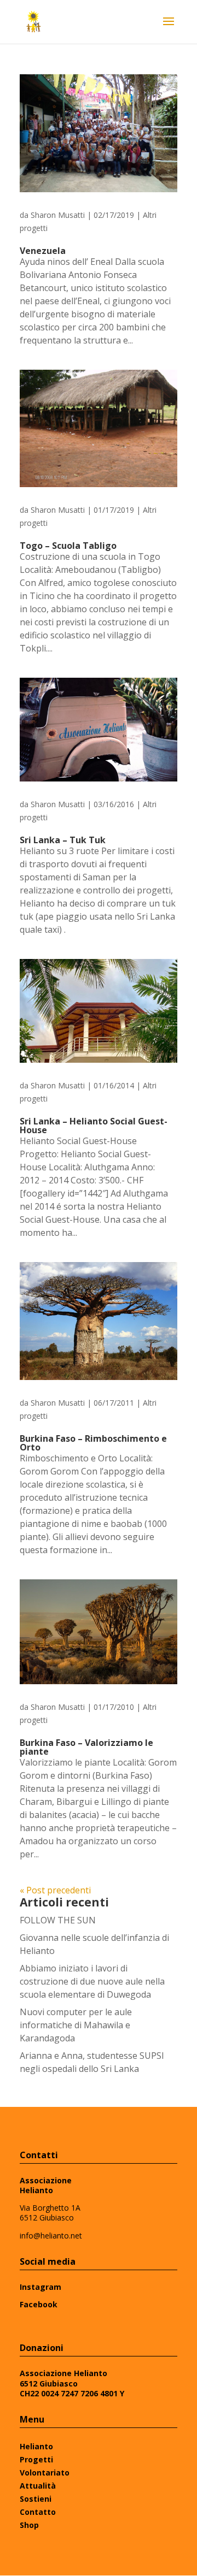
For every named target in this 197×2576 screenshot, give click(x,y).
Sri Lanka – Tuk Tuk (63, 840)
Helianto (36, 2446)
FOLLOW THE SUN (58, 1920)
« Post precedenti (55, 1890)
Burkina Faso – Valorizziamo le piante (86, 1747)
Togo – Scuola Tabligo (68, 546)
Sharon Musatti (58, 215)
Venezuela (43, 251)
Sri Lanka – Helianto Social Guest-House (94, 1126)
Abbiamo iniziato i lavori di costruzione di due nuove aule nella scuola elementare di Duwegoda (92, 1981)
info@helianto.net (51, 2236)
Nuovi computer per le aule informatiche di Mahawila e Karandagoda (76, 2025)
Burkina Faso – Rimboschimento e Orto (93, 1443)
